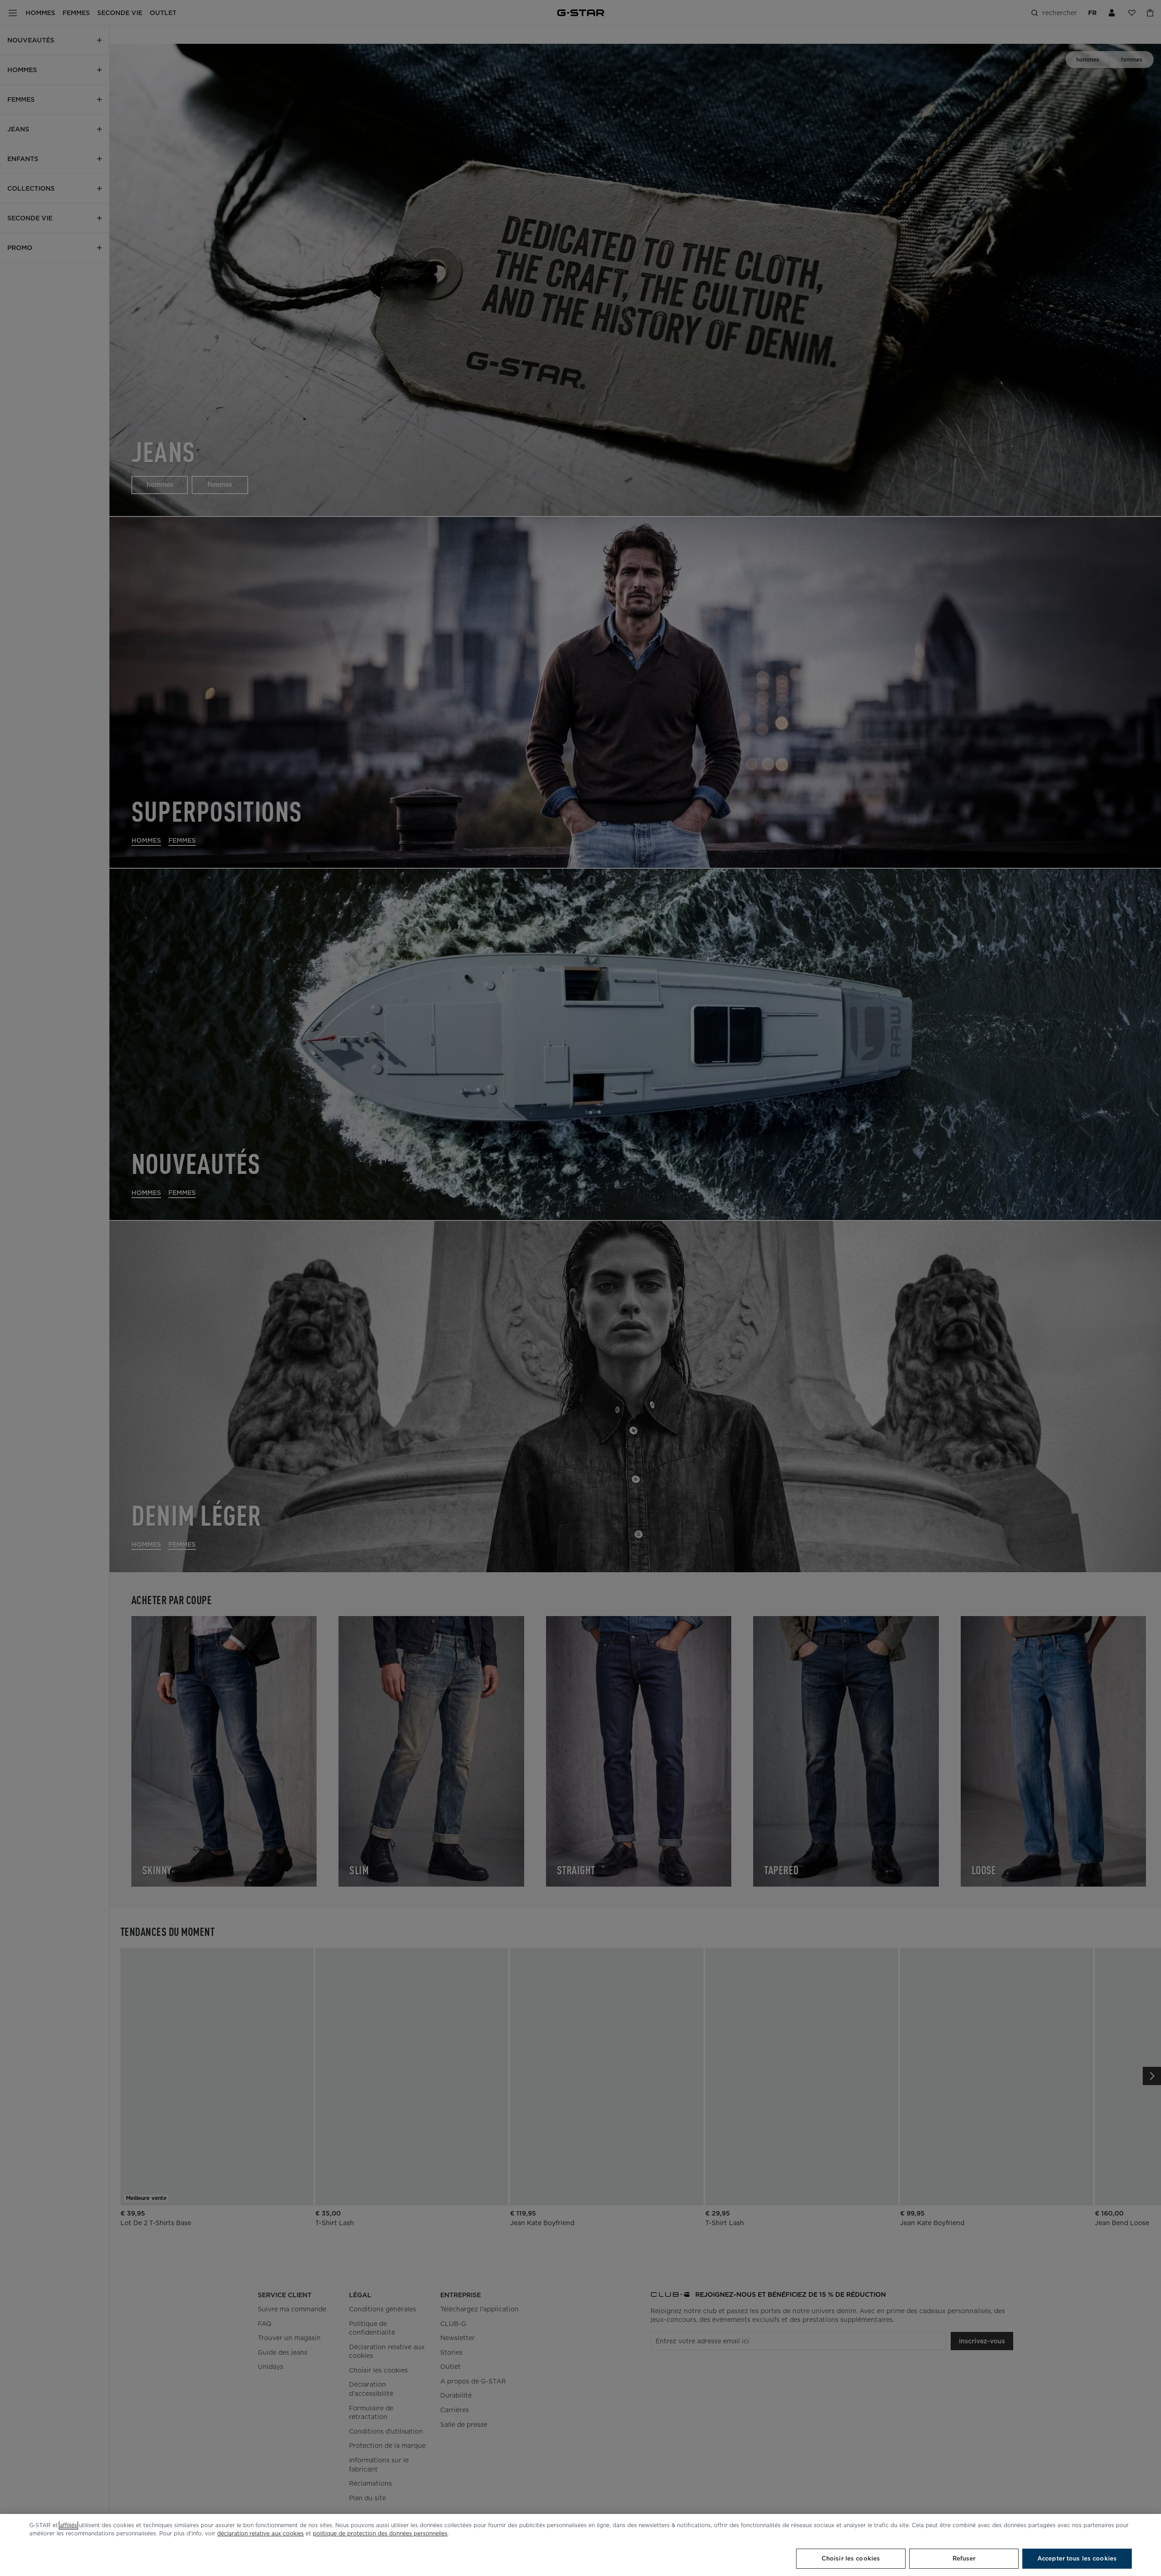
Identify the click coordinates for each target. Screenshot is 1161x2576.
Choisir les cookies (851, 2558)
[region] (580, 2545)
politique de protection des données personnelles (380, 2533)
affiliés (68, 2525)
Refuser (964, 2558)
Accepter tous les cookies (1077, 2558)
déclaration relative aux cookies (260, 2533)
